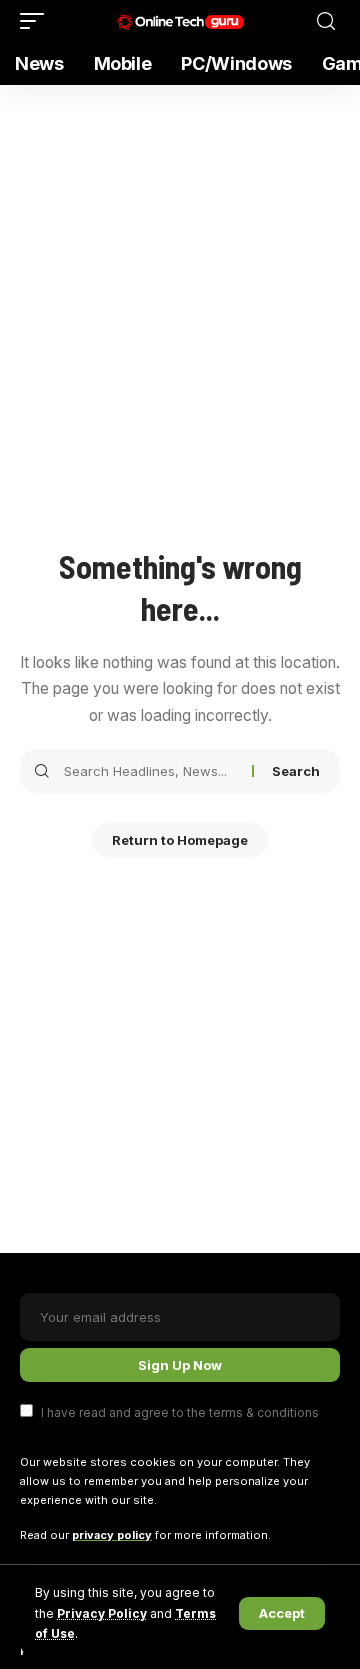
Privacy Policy (102, 1613)
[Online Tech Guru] (180, 21)
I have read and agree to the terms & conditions (180, 1412)
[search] (326, 21)
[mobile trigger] (37, 21)
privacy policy (112, 1535)
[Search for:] (150, 771)
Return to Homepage (180, 840)
